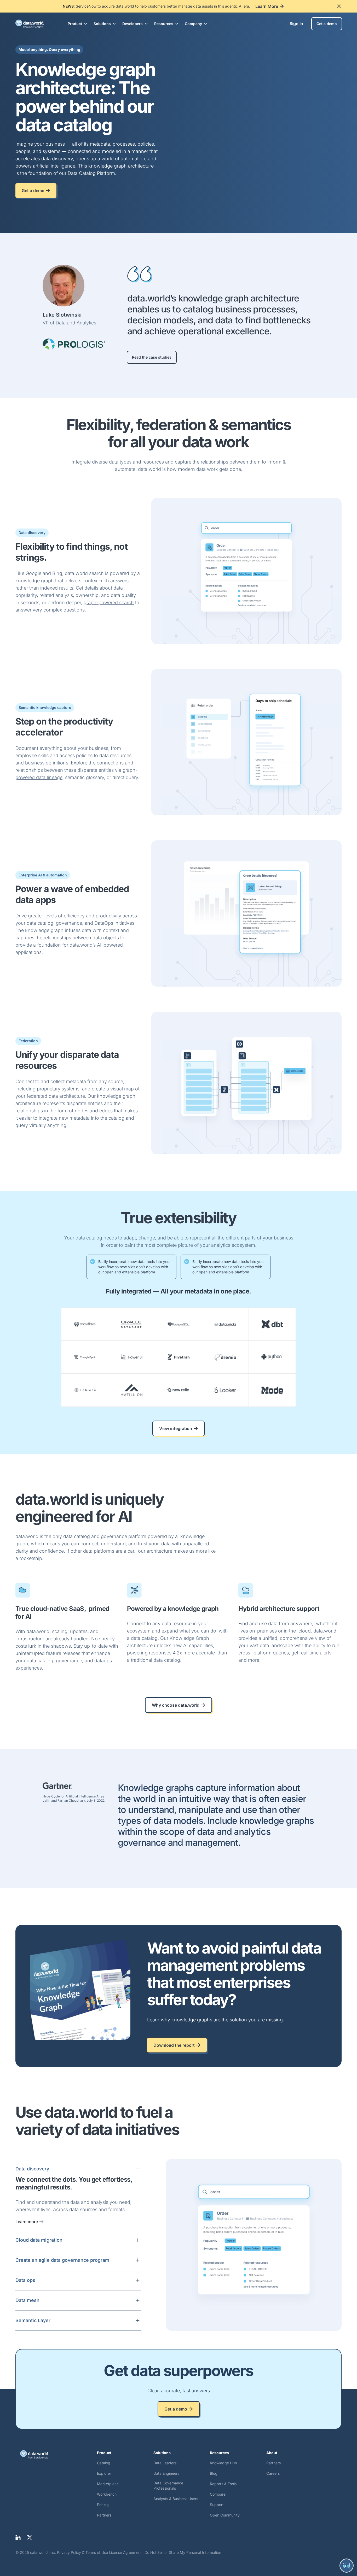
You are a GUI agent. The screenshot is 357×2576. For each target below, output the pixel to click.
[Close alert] (339, 6)
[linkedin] (18, 2537)
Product (75, 24)
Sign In (296, 23)
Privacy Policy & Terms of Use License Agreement (99, 2552)
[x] (30, 2537)
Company (193, 24)
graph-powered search (109, 603)
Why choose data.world (176, 1705)
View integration (176, 1428)
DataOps (104, 923)
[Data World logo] (56, 2454)
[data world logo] (34, 24)
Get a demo (327, 24)
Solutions (102, 24)
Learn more (27, 2222)
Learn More (267, 6)
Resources (164, 24)
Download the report (174, 2045)
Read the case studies (152, 357)
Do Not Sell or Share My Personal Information (182, 2552)
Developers (133, 24)
